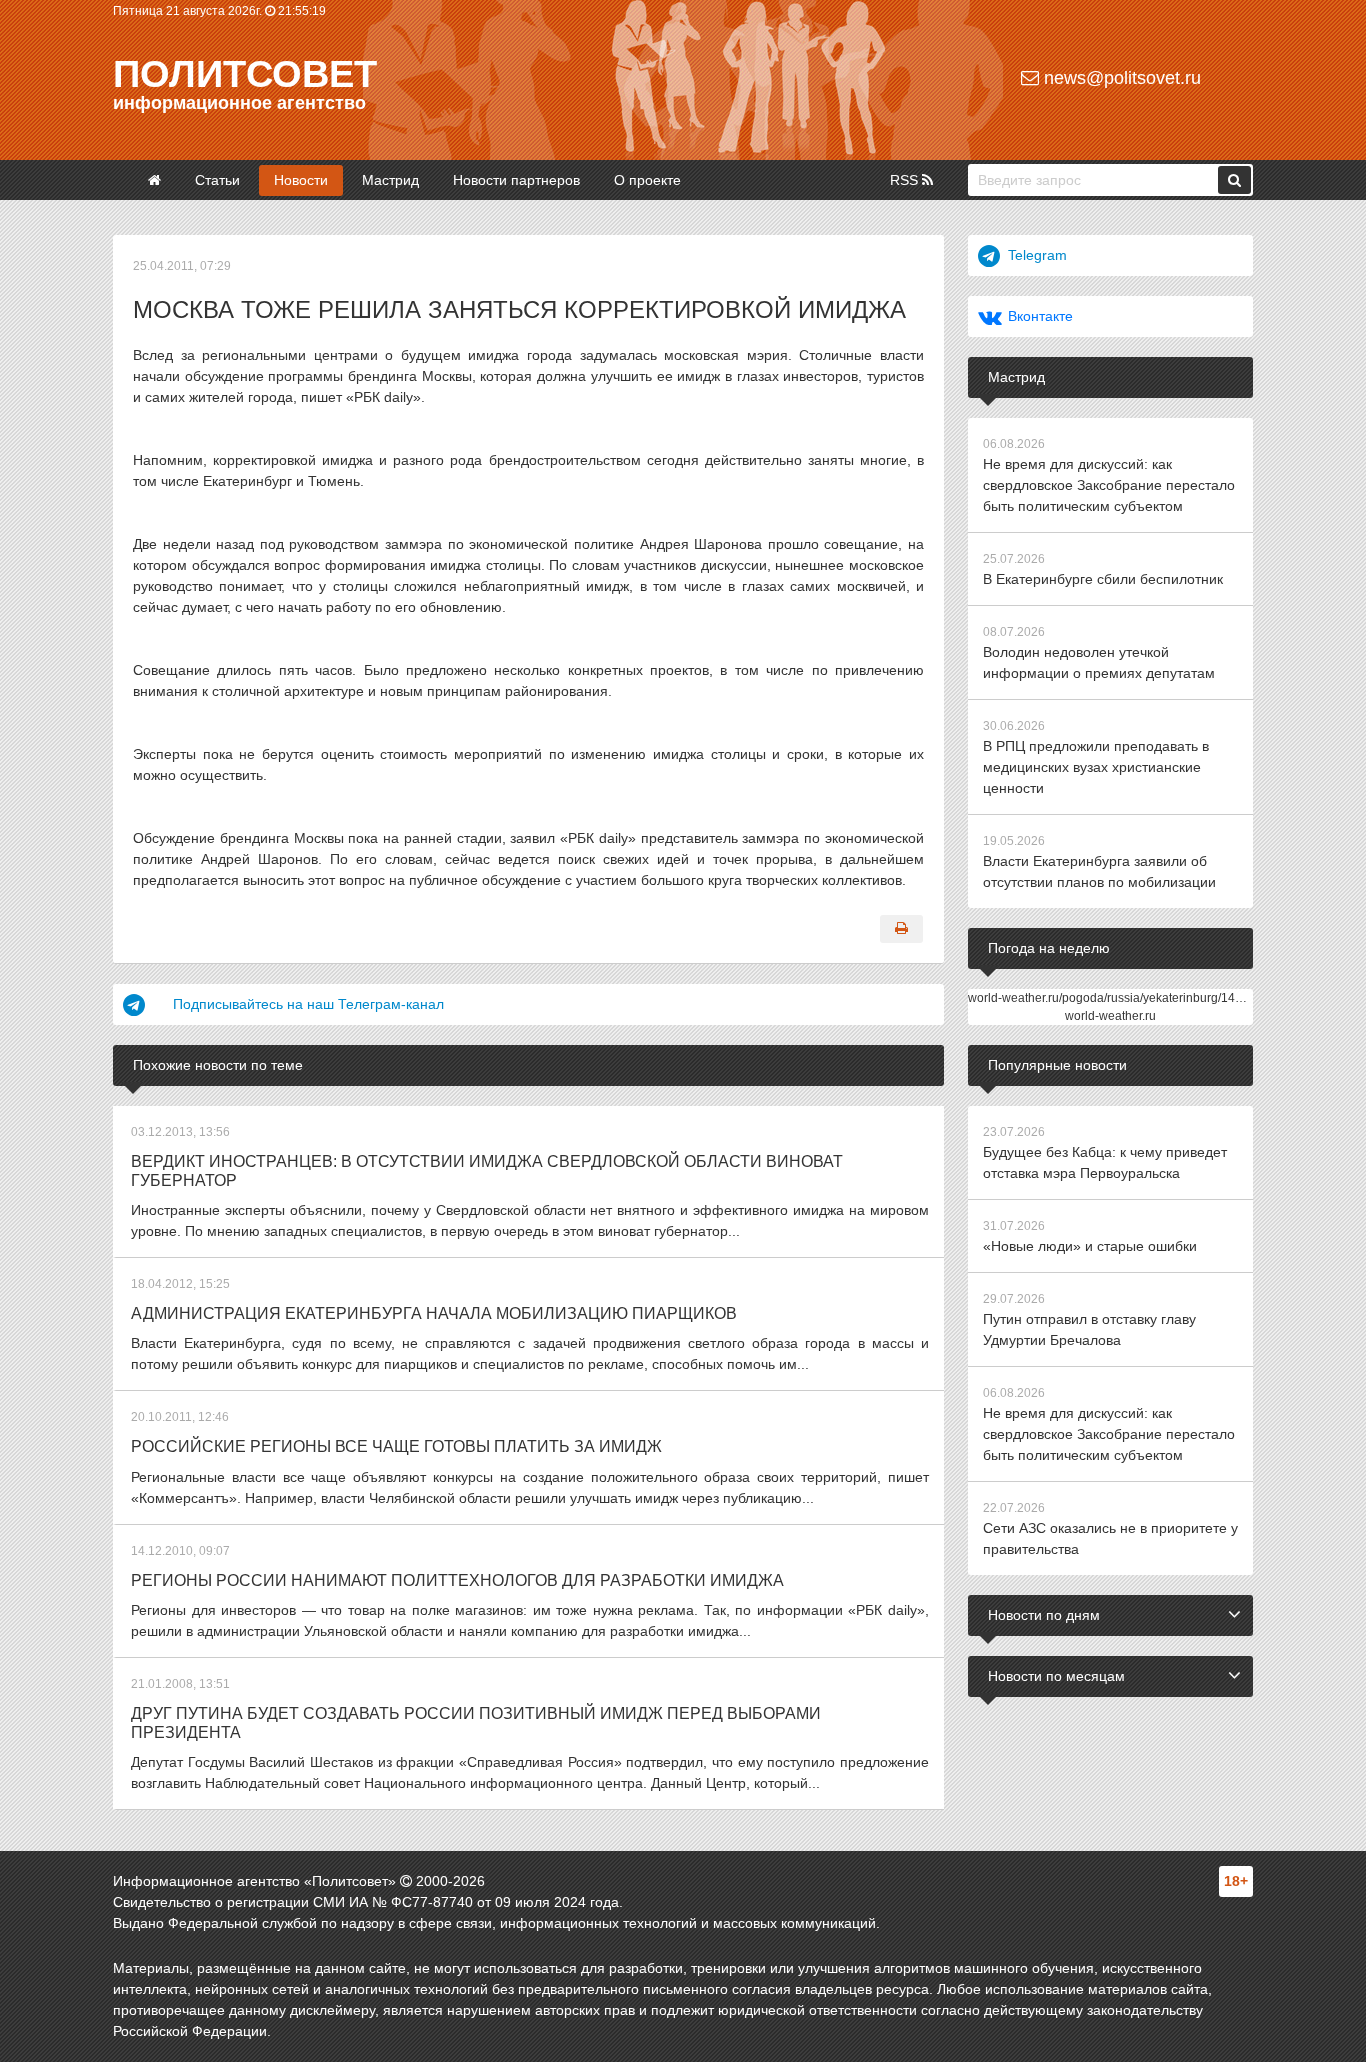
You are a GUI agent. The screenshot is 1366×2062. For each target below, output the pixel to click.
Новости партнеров (516, 180)
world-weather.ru (1110, 1016)
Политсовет (245, 74)
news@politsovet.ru (1120, 78)
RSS (906, 180)
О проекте (647, 180)
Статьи (217, 180)
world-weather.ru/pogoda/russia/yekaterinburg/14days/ (1116, 998)
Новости (301, 180)
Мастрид (390, 180)
